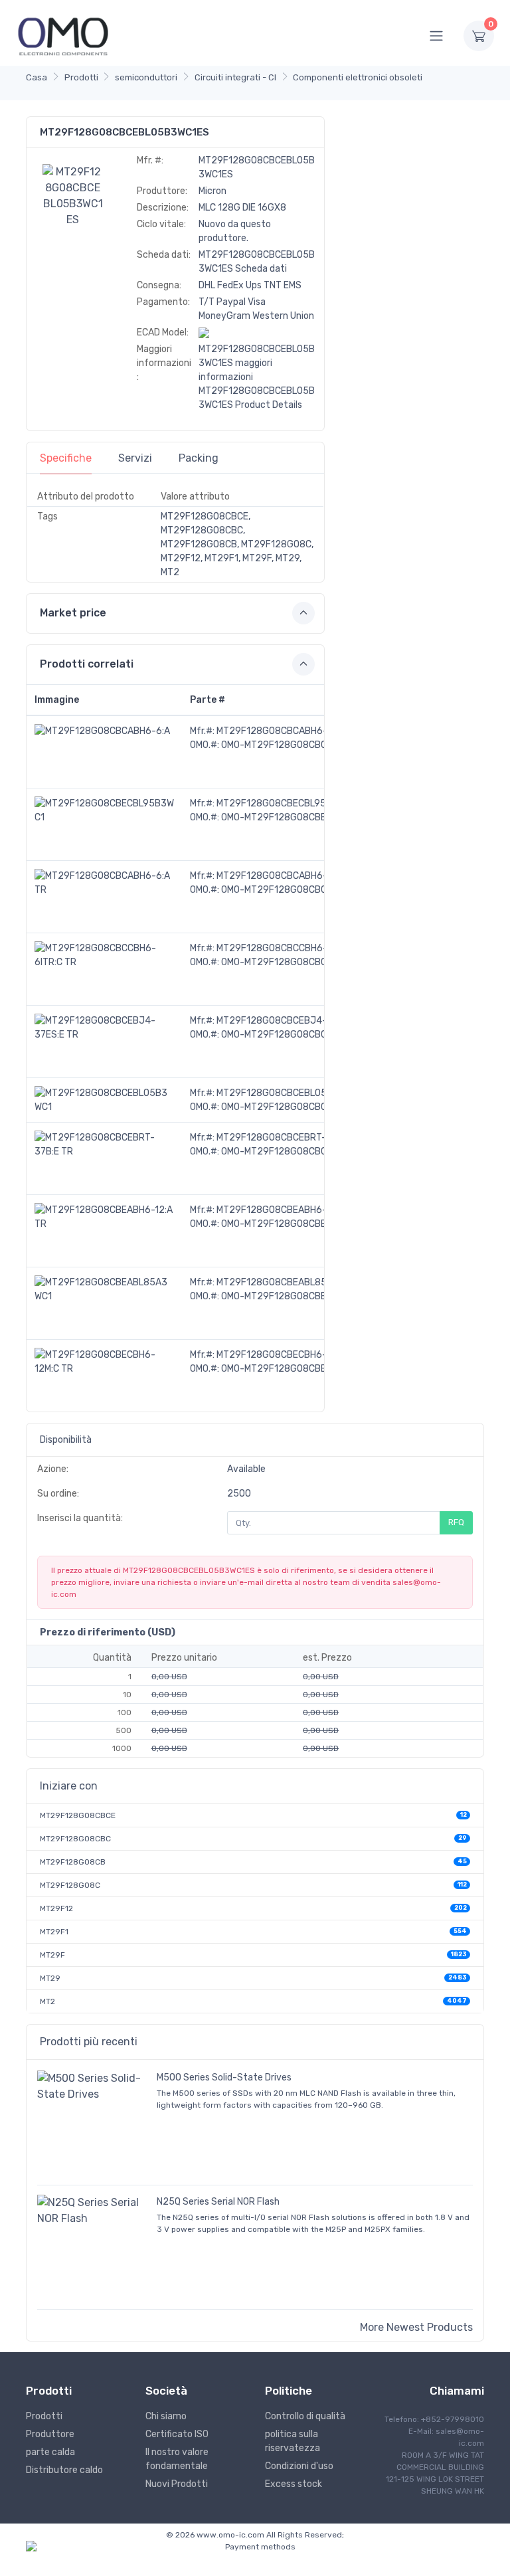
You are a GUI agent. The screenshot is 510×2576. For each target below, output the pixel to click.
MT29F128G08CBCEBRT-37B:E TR (291, 1138)
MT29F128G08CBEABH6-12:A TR (287, 1210)
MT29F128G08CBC (75, 1839)
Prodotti (81, 77)
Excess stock (294, 2484)
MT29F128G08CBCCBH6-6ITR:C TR (293, 948)
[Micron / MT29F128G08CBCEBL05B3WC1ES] (73, 195)
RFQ (456, 1522)
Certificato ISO (177, 2434)
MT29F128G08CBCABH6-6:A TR (286, 876)
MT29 (50, 1978)
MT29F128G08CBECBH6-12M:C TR (291, 1355)
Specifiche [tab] (66, 458)
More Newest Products (416, 2327)
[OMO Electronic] (63, 36)
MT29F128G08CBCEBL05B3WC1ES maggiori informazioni (257, 363)
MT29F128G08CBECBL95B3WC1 (286, 803)
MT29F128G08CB (73, 1862)
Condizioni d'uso (299, 2466)
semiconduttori (146, 77)
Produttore (50, 2434)
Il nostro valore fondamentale (177, 2459)
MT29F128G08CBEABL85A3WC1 (286, 1282)
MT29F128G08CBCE (78, 1815)
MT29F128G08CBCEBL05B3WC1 (286, 1093)
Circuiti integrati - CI (235, 77)
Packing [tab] (199, 458)
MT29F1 (54, 1932)
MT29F (52, 1955)
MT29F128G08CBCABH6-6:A (279, 731)
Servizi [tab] (135, 458)
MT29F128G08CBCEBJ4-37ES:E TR (294, 1021)
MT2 (47, 2001)
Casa (37, 77)
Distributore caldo (64, 2470)
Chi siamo (166, 2416)
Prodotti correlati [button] (87, 664)
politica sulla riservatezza (293, 2441)
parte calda (50, 2452)
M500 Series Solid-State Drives (224, 2077)
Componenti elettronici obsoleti (358, 77)
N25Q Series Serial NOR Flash (218, 2202)
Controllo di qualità (305, 2416)
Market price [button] (73, 613)
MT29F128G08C (70, 1885)
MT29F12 (56, 1908)
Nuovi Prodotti (177, 2484)
